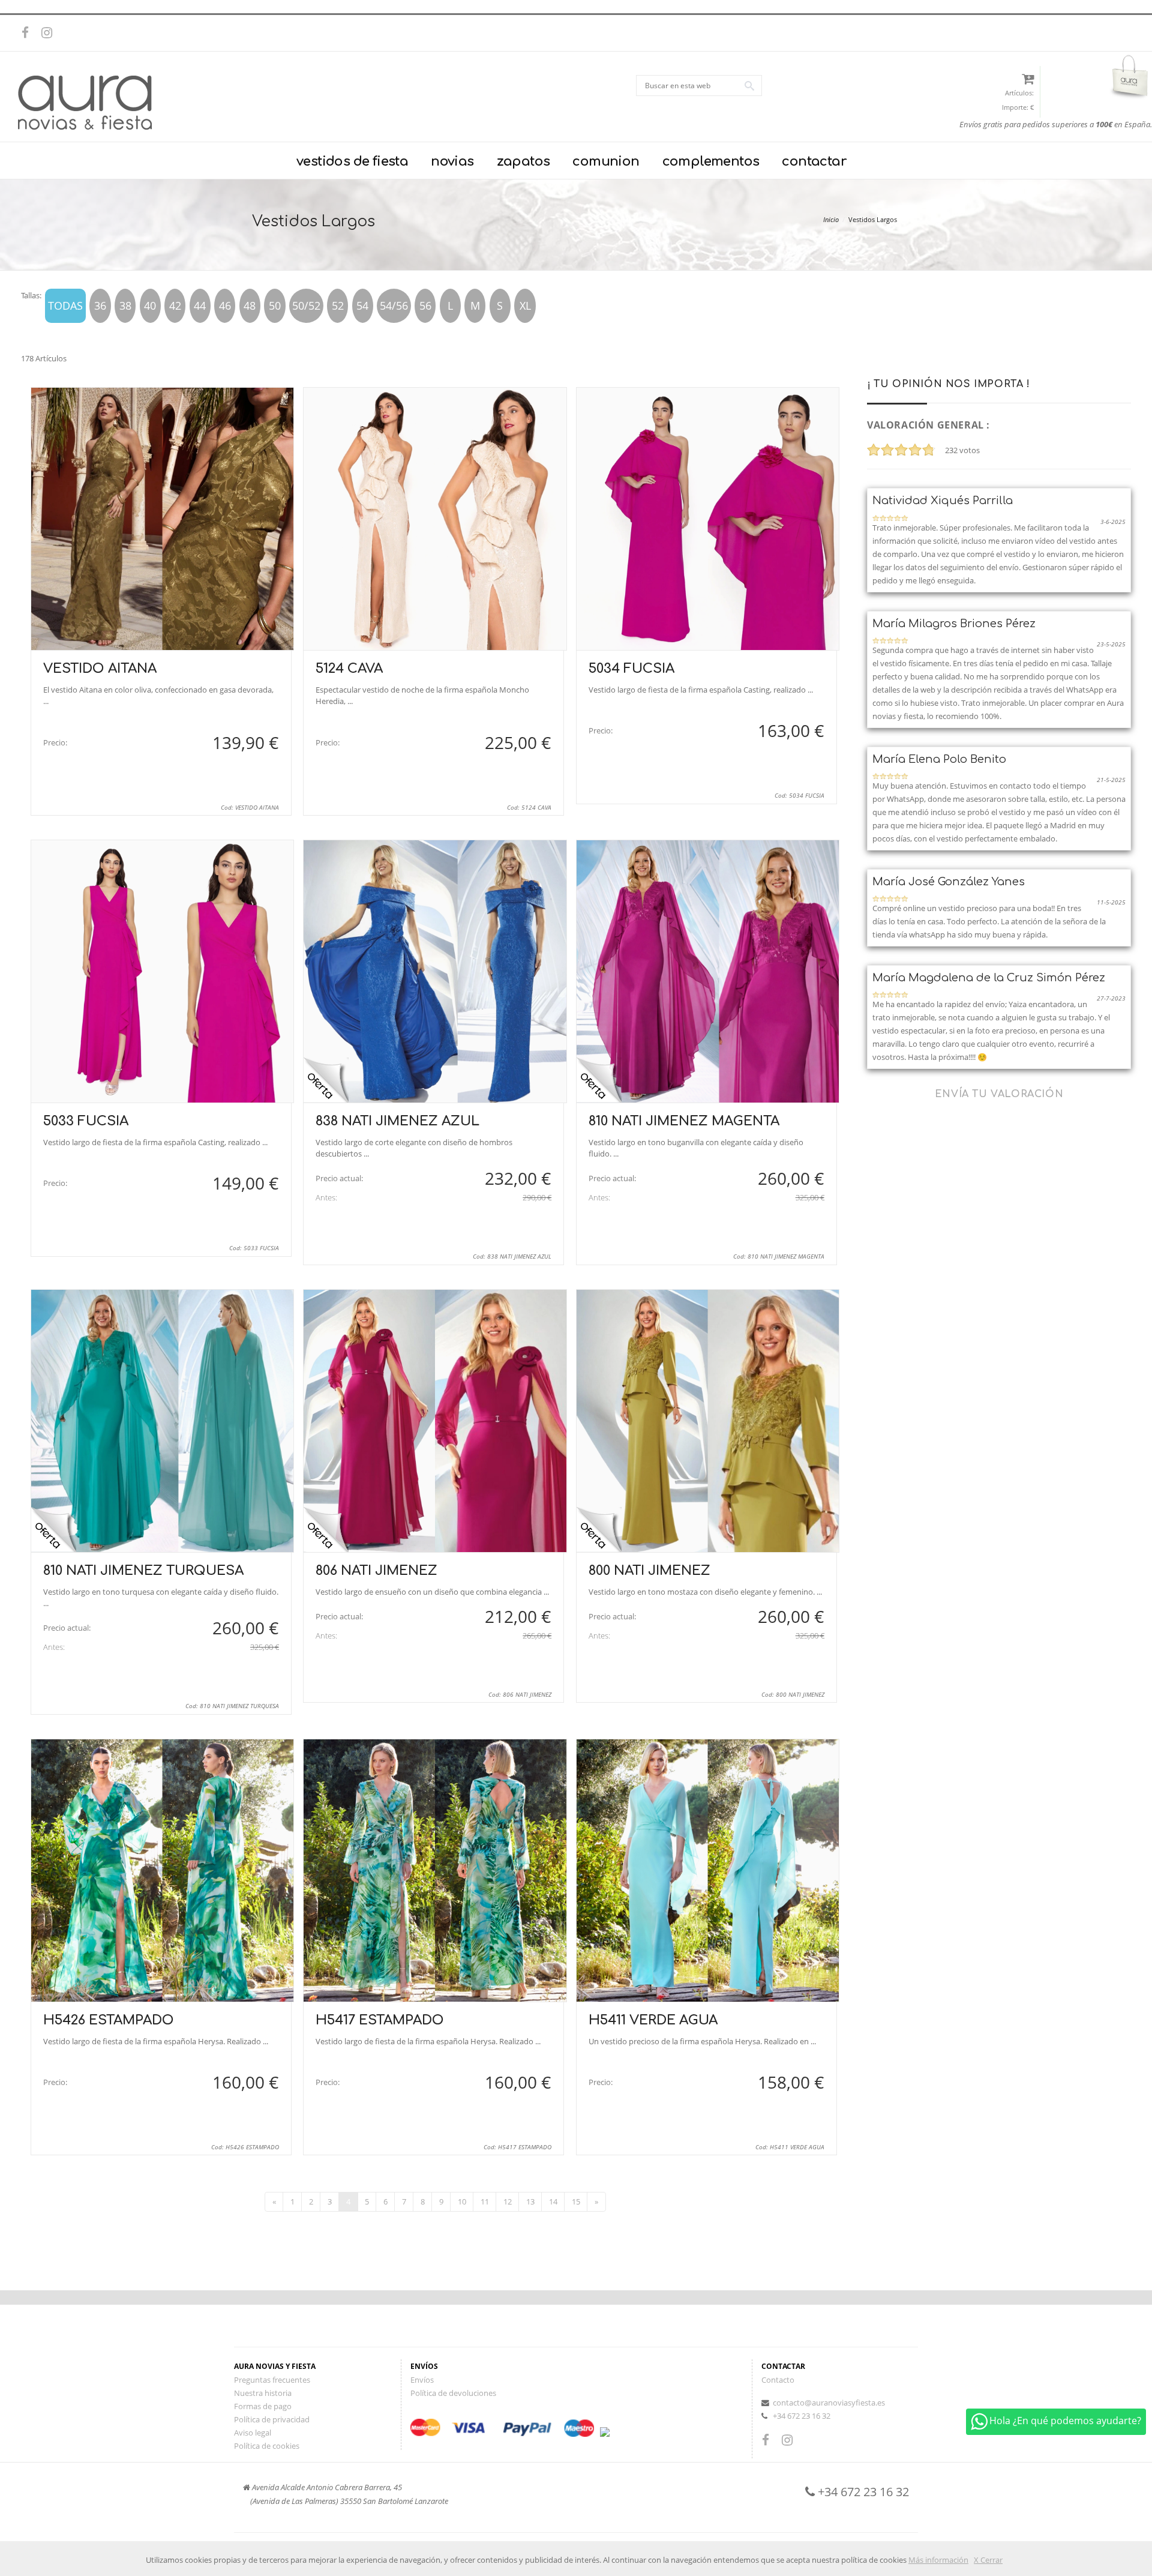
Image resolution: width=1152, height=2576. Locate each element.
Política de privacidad (272, 2419)
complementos (711, 161)
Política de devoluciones (453, 2393)
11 (485, 2201)
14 (553, 2201)
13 (530, 2201)
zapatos (523, 161)
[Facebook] (30, 33)
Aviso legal (253, 2433)
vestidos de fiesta (352, 161)
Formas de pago (263, 2406)
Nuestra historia (263, 2393)
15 (576, 2201)
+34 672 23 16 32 (802, 2416)
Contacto (778, 2380)
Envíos (422, 2380)
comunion (606, 161)
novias (452, 161)
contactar (814, 161)
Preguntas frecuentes (272, 2380)
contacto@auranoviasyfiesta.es (829, 2403)
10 (462, 2201)
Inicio (831, 219)
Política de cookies (267, 2446)
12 (508, 2201)
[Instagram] (50, 33)
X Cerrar (988, 2560)
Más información (938, 2560)
